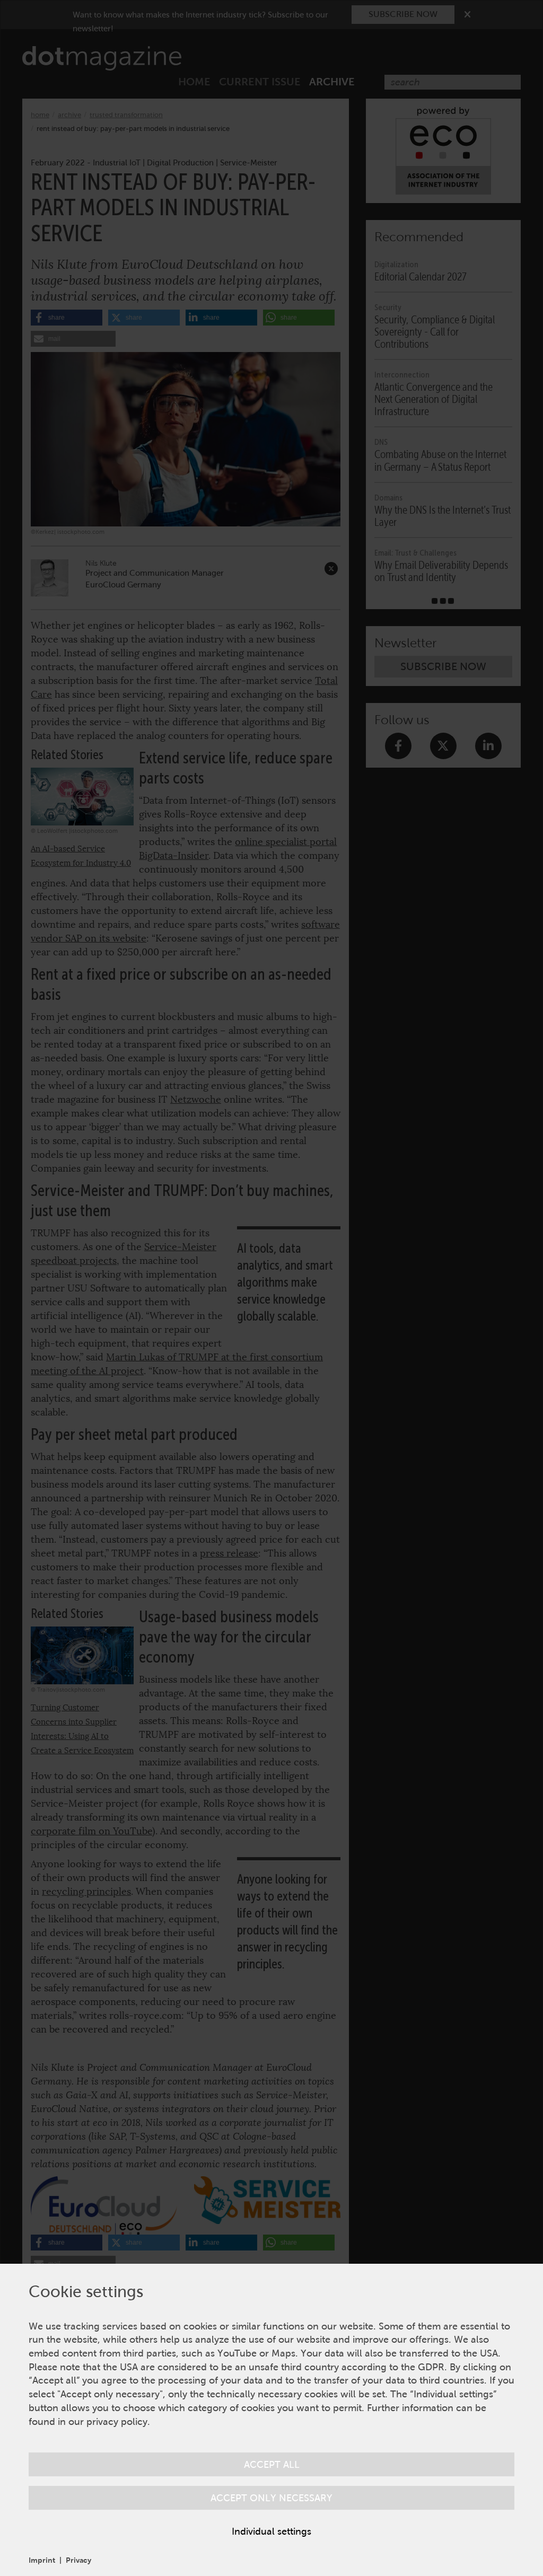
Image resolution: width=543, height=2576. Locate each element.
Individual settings (271, 2531)
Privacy (78, 2560)
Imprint (42, 2560)
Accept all (272, 2464)
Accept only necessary (271, 2498)
